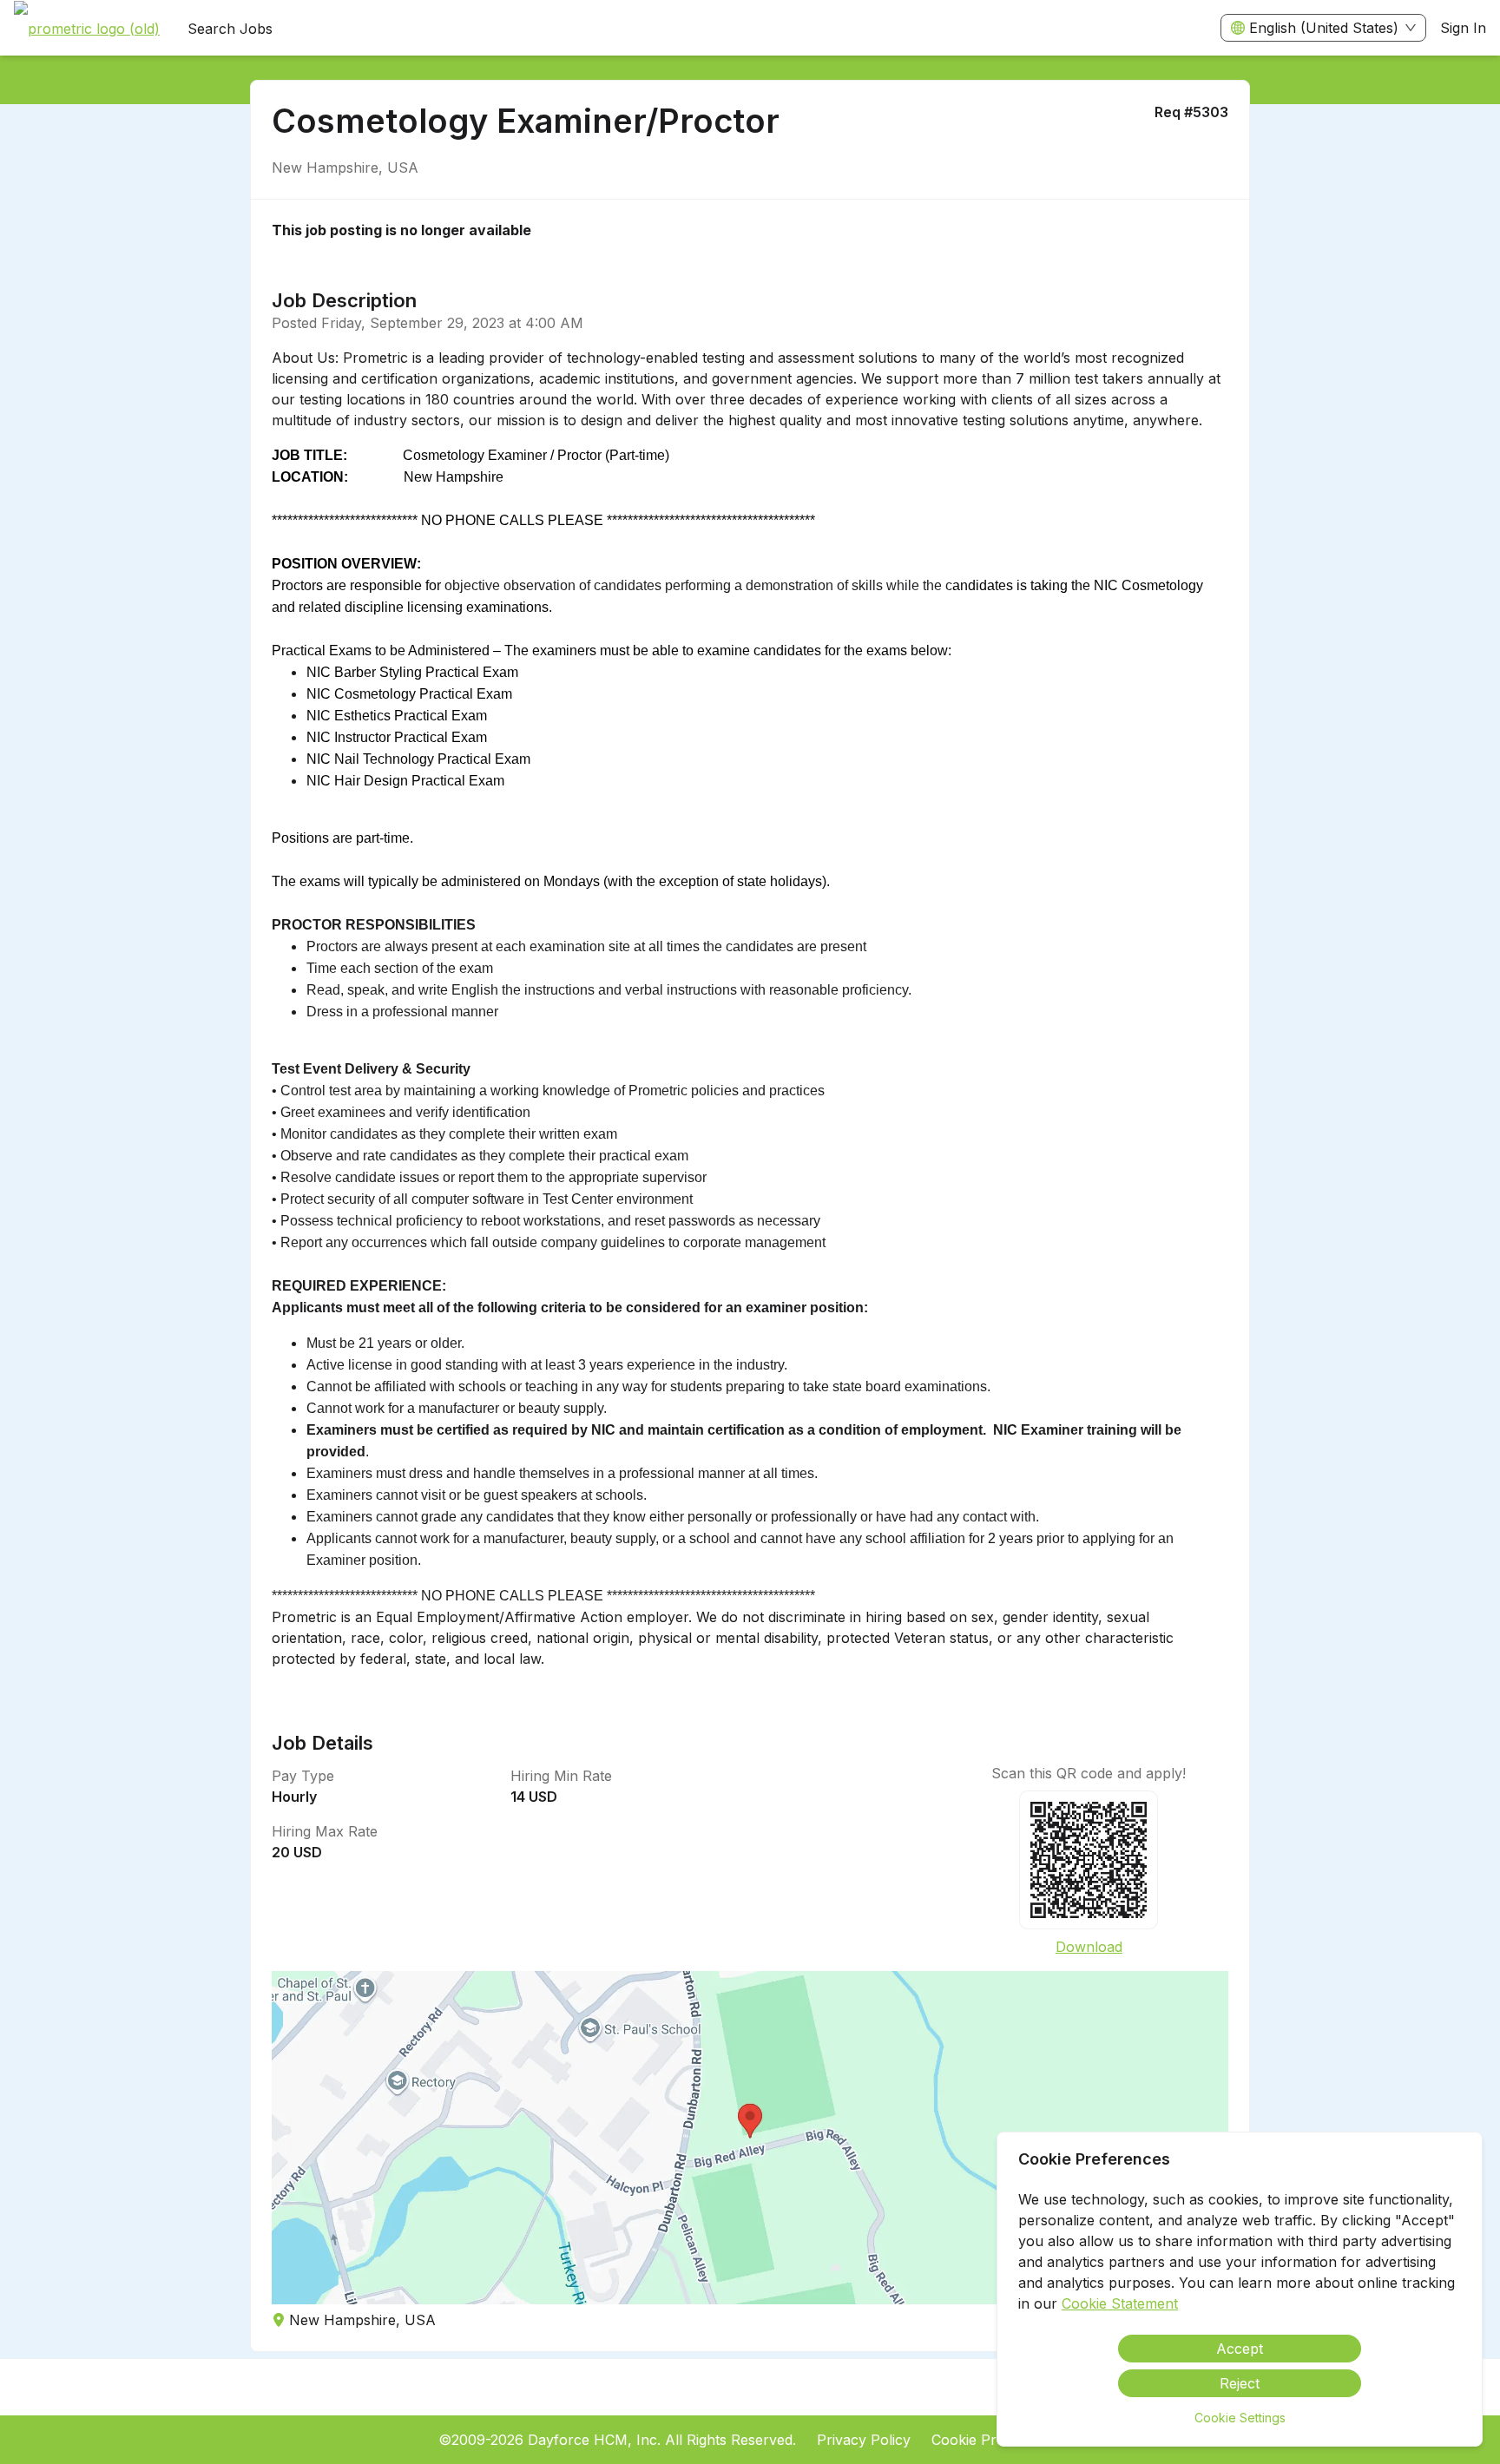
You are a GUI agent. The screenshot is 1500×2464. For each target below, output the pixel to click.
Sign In (1463, 28)
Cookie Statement (1120, 2303)
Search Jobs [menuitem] (230, 29)
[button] (750, 2138)
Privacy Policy (864, 2440)
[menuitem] (87, 29)
